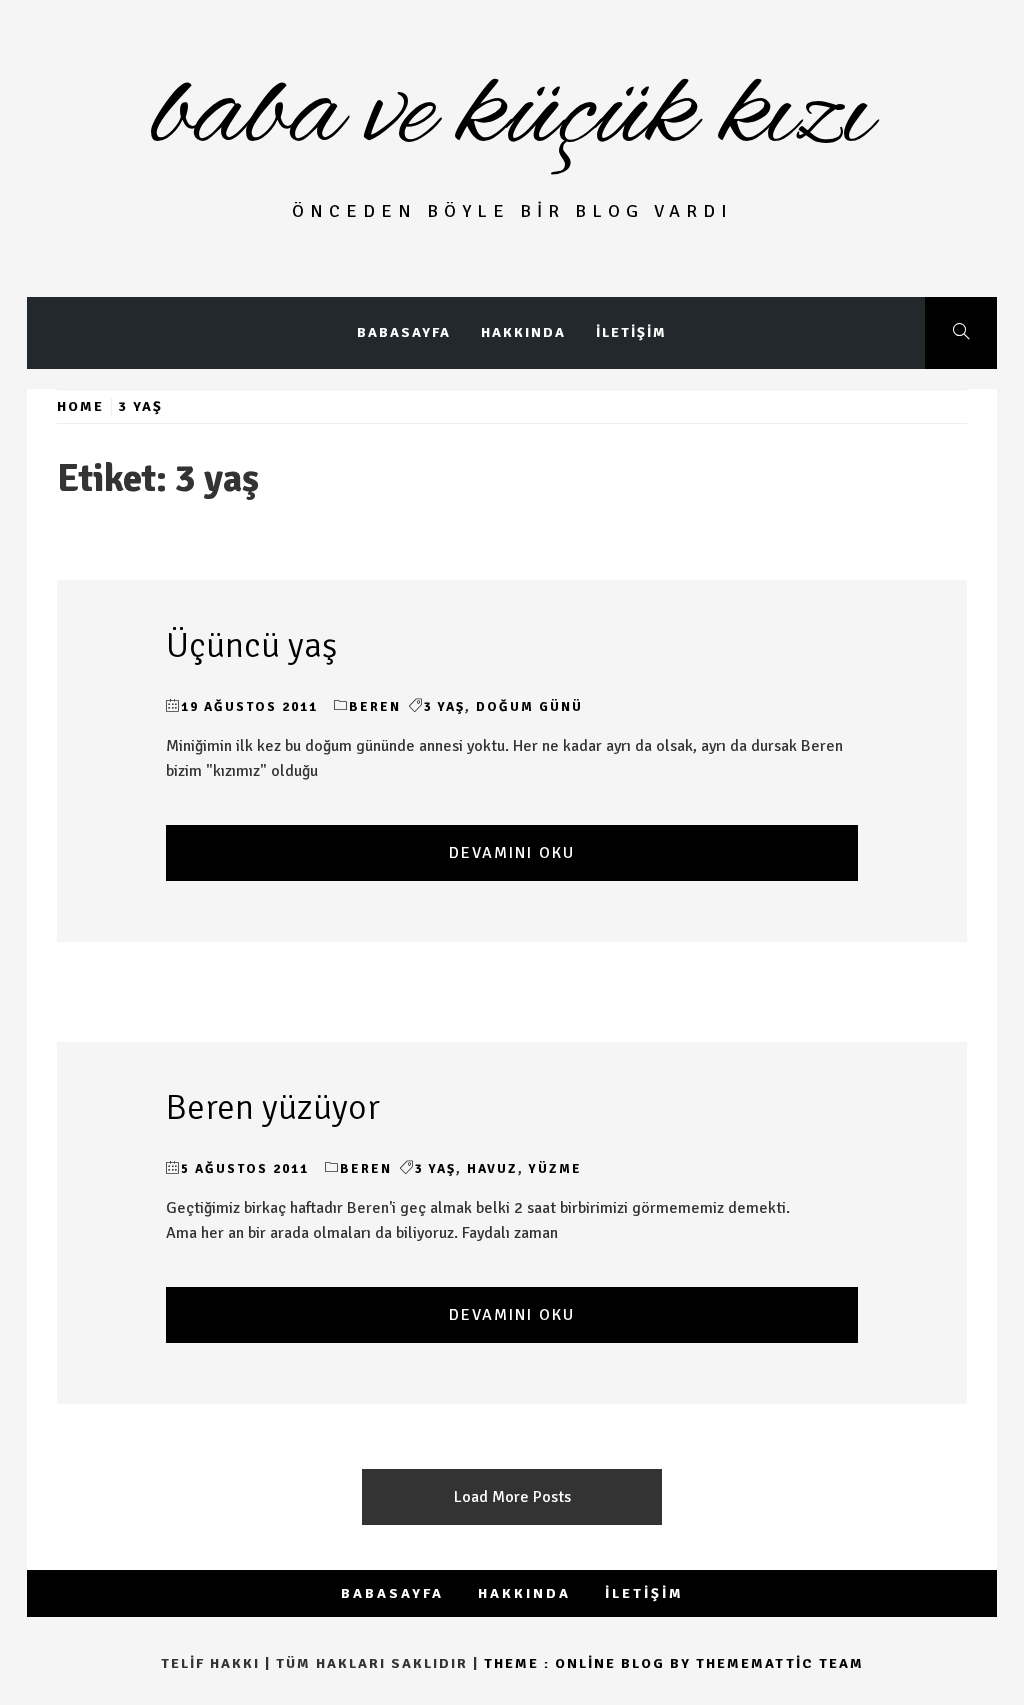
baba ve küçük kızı (512, 115)
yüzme (555, 1169)
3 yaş (444, 707)
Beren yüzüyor (273, 1107)
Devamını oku (512, 853)
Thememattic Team (780, 1663)
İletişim (631, 332)
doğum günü (529, 707)
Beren (375, 707)
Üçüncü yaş (251, 645)
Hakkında (523, 332)
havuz (492, 1169)
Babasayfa (404, 332)
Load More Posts (512, 1497)
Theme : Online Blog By (590, 1663)
